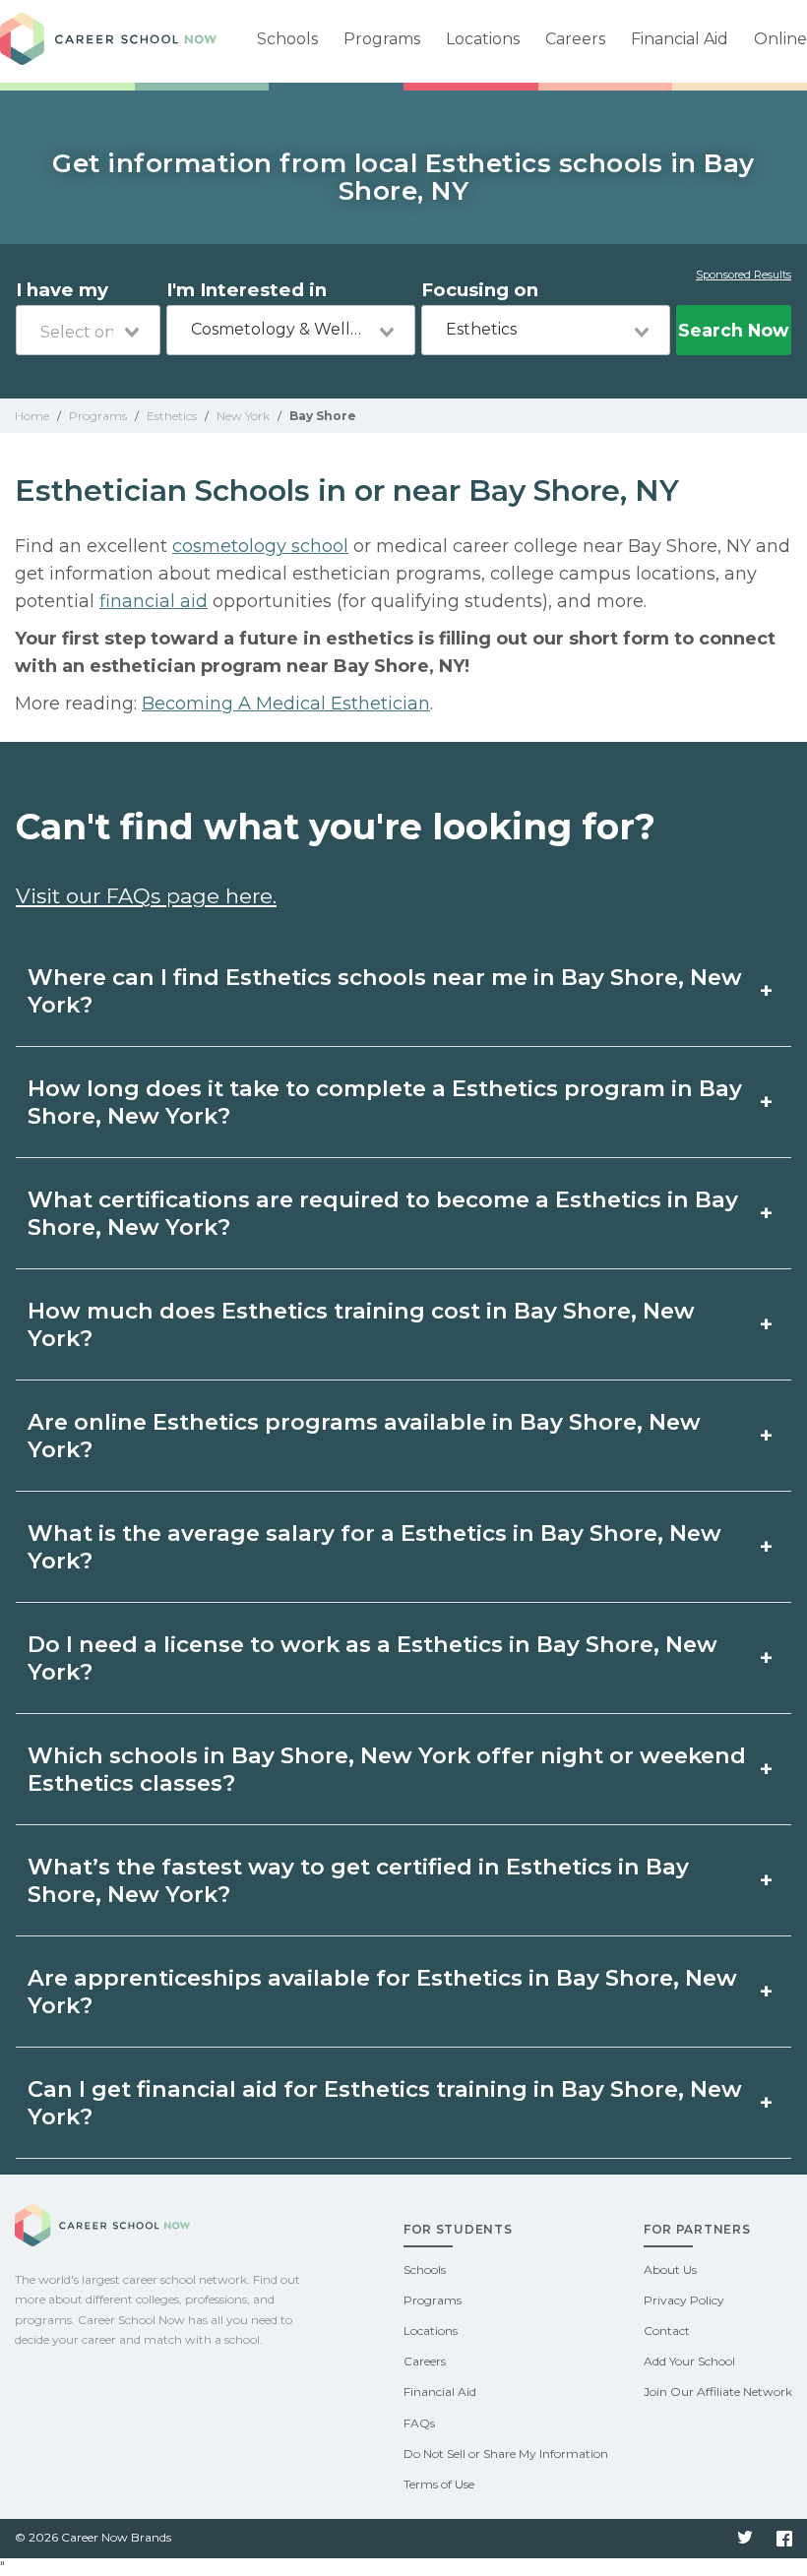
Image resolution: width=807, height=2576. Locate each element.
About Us (670, 2269)
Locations (483, 39)
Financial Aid (680, 39)
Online (780, 39)
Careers (575, 39)
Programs (382, 39)
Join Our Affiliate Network (718, 2392)
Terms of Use (439, 2484)
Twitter (745, 2539)
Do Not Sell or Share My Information (506, 2453)
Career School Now (108, 41)
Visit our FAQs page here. (146, 896)
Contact (667, 2331)
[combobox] (88, 330)
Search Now (733, 330)
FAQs (419, 2423)
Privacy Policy (684, 2300)
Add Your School (689, 2361)
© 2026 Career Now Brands (93, 2537)
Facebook (784, 2539)
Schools (287, 39)
